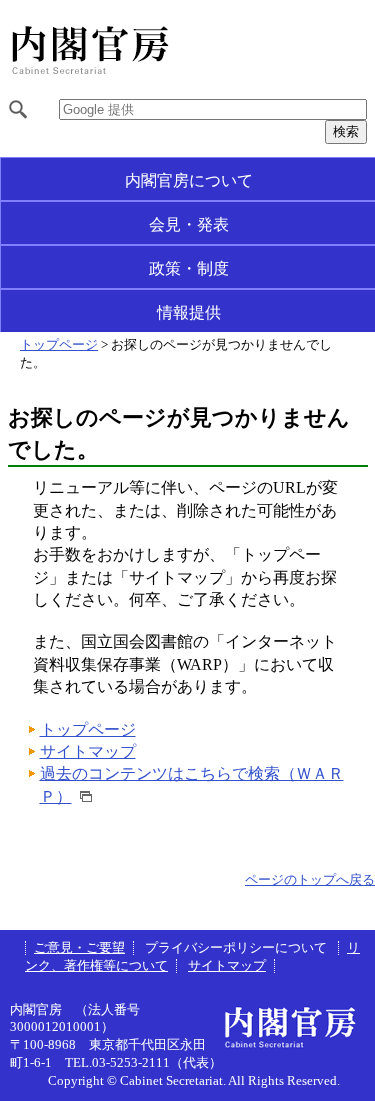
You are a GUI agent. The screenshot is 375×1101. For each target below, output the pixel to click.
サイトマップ (88, 751)
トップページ (59, 345)
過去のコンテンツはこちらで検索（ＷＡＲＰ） (192, 784)
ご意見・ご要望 (79, 948)
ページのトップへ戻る (310, 880)
